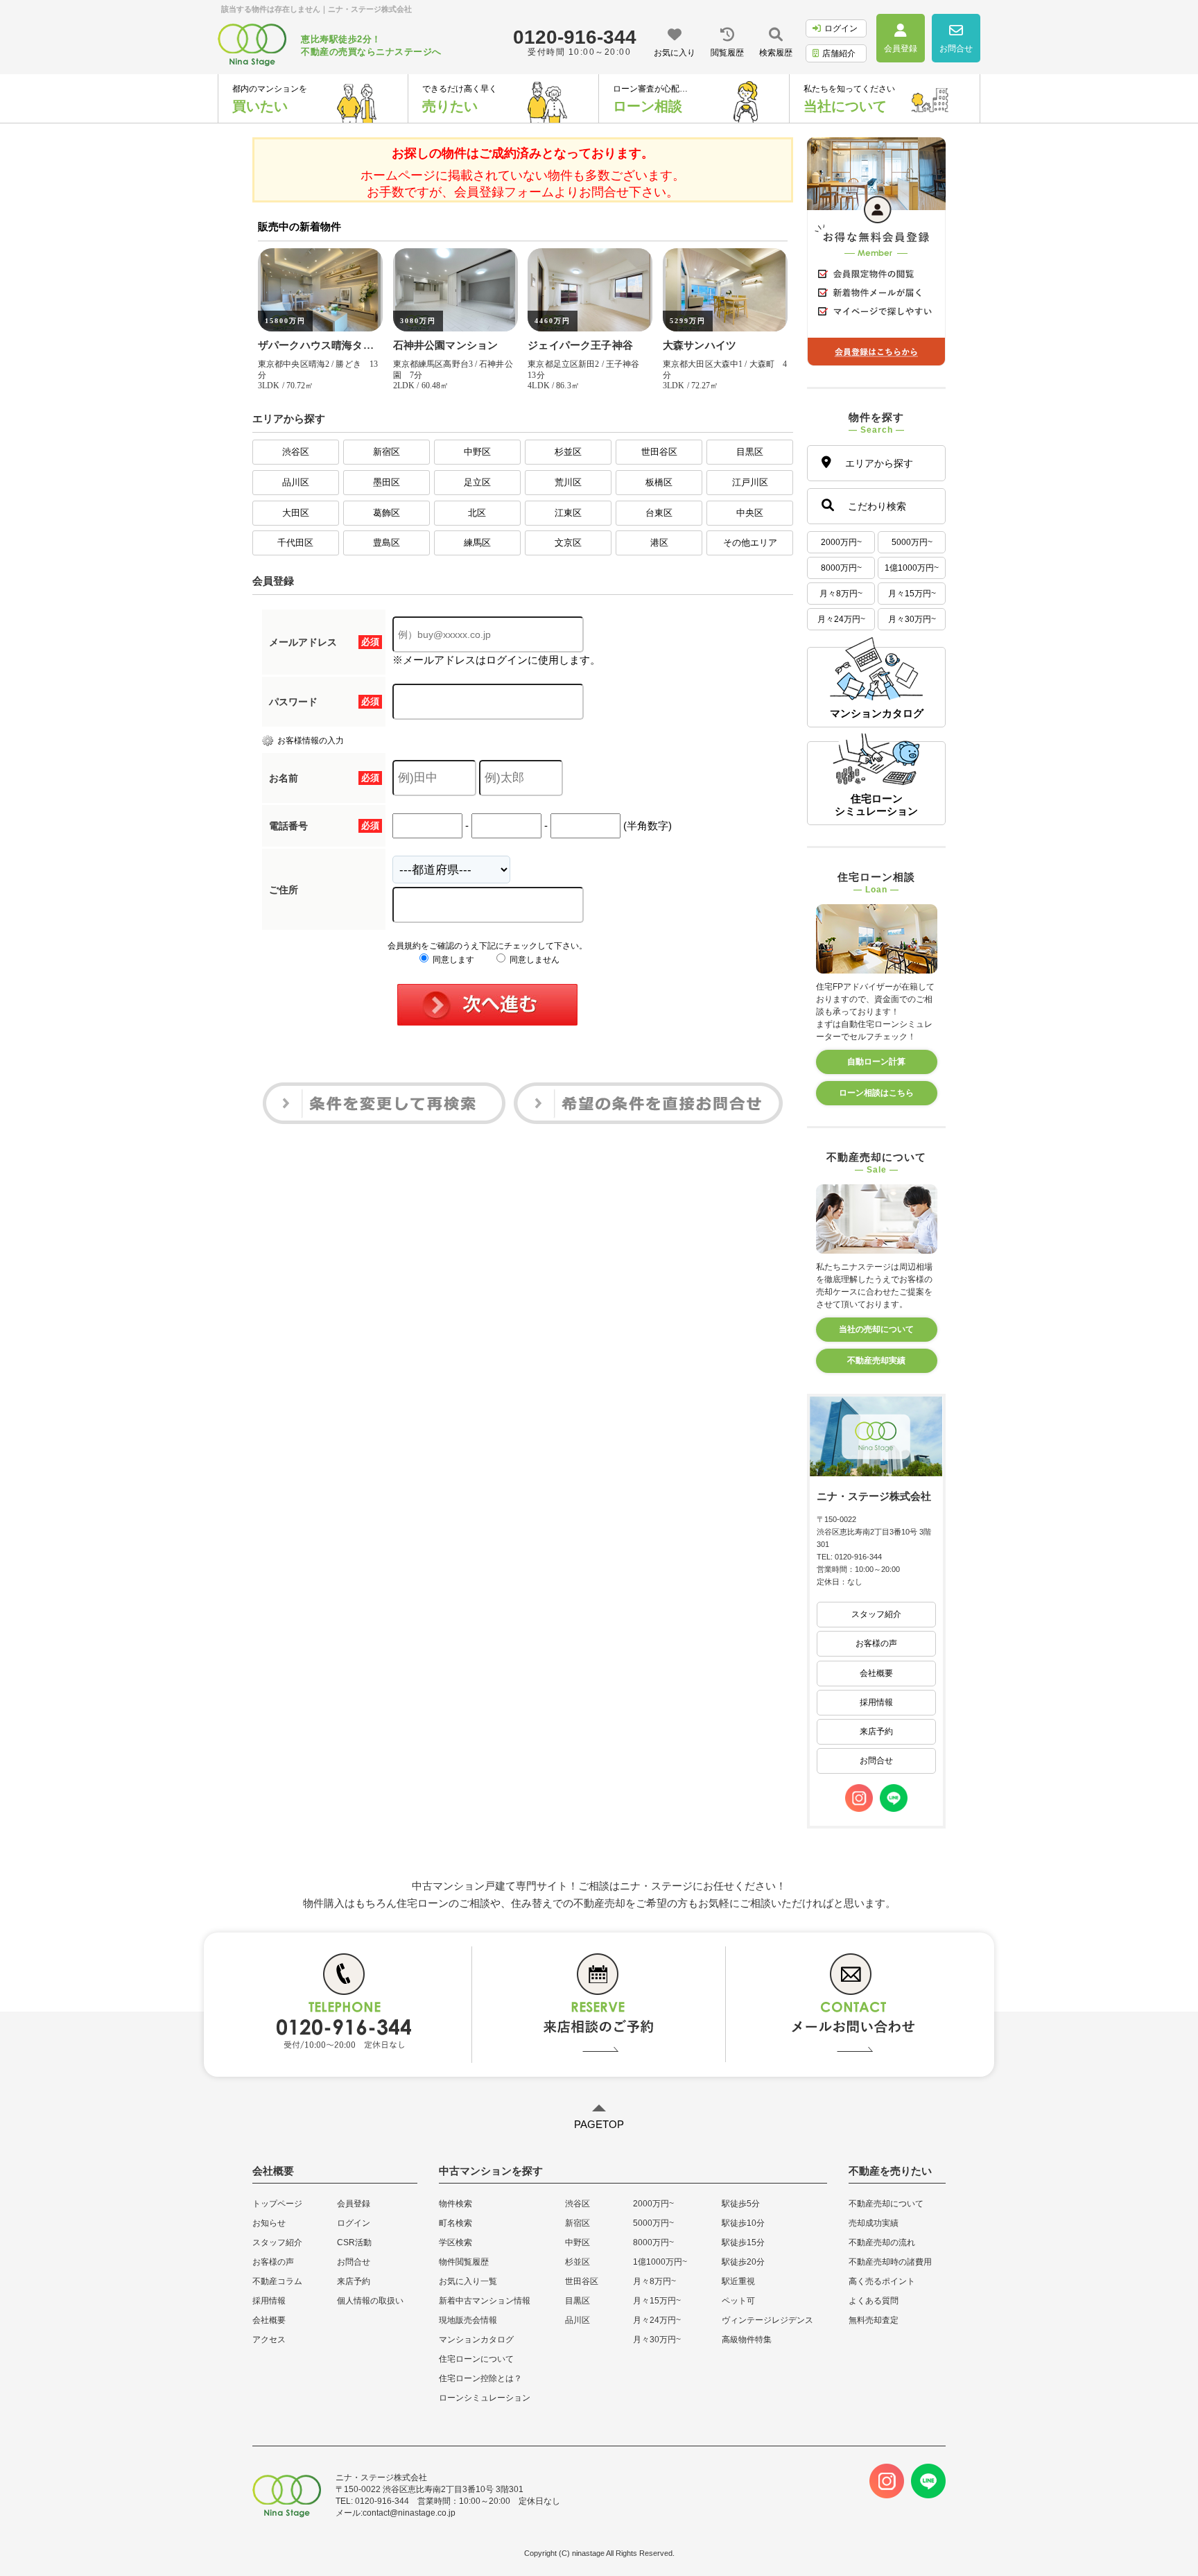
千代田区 (295, 543)
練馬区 (477, 543)
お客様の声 (876, 1643)
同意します (452, 960)
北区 (477, 513)
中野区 (477, 452)
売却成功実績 (874, 2223)
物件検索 (455, 2204)
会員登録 (354, 2204)
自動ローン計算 (876, 1062)
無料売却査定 (874, 2320)
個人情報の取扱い (370, 2301)
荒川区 (568, 482)
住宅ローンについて (476, 2359)
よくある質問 (874, 2301)
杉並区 (568, 452)
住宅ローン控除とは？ (480, 2378)
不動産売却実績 (876, 1360)
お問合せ (876, 1761)
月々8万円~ (841, 594)
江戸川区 (750, 482)
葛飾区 (387, 513)
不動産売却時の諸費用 (890, 2262)
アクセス (269, 2340)
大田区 (296, 513)
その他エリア (750, 543)
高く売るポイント (882, 2281)
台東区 (659, 513)
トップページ (277, 2204)
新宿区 (387, 452)
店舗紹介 (839, 53)
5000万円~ (912, 542)
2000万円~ (841, 542)
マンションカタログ (476, 2340)
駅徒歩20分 (743, 2262)
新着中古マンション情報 (485, 2301)
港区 (659, 543)
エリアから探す (879, 463)
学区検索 (455, 2242)
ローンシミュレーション (485, 2398)
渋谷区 (296, 452)
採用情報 (876, 1702)
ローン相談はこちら (876, 1093)
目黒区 (750, 452)
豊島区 (387, 543)
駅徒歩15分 (743, 2242)
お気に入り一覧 (468, 2281)
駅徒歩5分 (741, 2204)
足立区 (477, 482)
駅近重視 (738, 2281)
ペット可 (738, 2301)
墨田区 (387, 482)
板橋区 (659, 482)
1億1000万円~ (912, 568)
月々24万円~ (841, 619)
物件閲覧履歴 (464, 2262)
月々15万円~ (912, 594)
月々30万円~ (912, 619)
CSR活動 (354, 2242)
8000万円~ (841, 568)
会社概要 (876, 1673)
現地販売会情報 (468, 2320)
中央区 (750, 513)
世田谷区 (659, 452)
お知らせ (269, 2223)
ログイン (841, 28)
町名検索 (455, 2223)
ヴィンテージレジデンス (767, 2320)
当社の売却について (876, 1329)
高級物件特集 (747, 2340)
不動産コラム (277, 2281)
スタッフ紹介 (876, 1614)
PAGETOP (599, 2124)
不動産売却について (886, 2204)
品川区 (296, 482)
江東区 (568, 513)
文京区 (568, 543)
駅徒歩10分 (743, 2223)
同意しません (533, 960)
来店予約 (876, 1731)
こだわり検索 (877, 506)
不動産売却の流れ (882, 2242)
